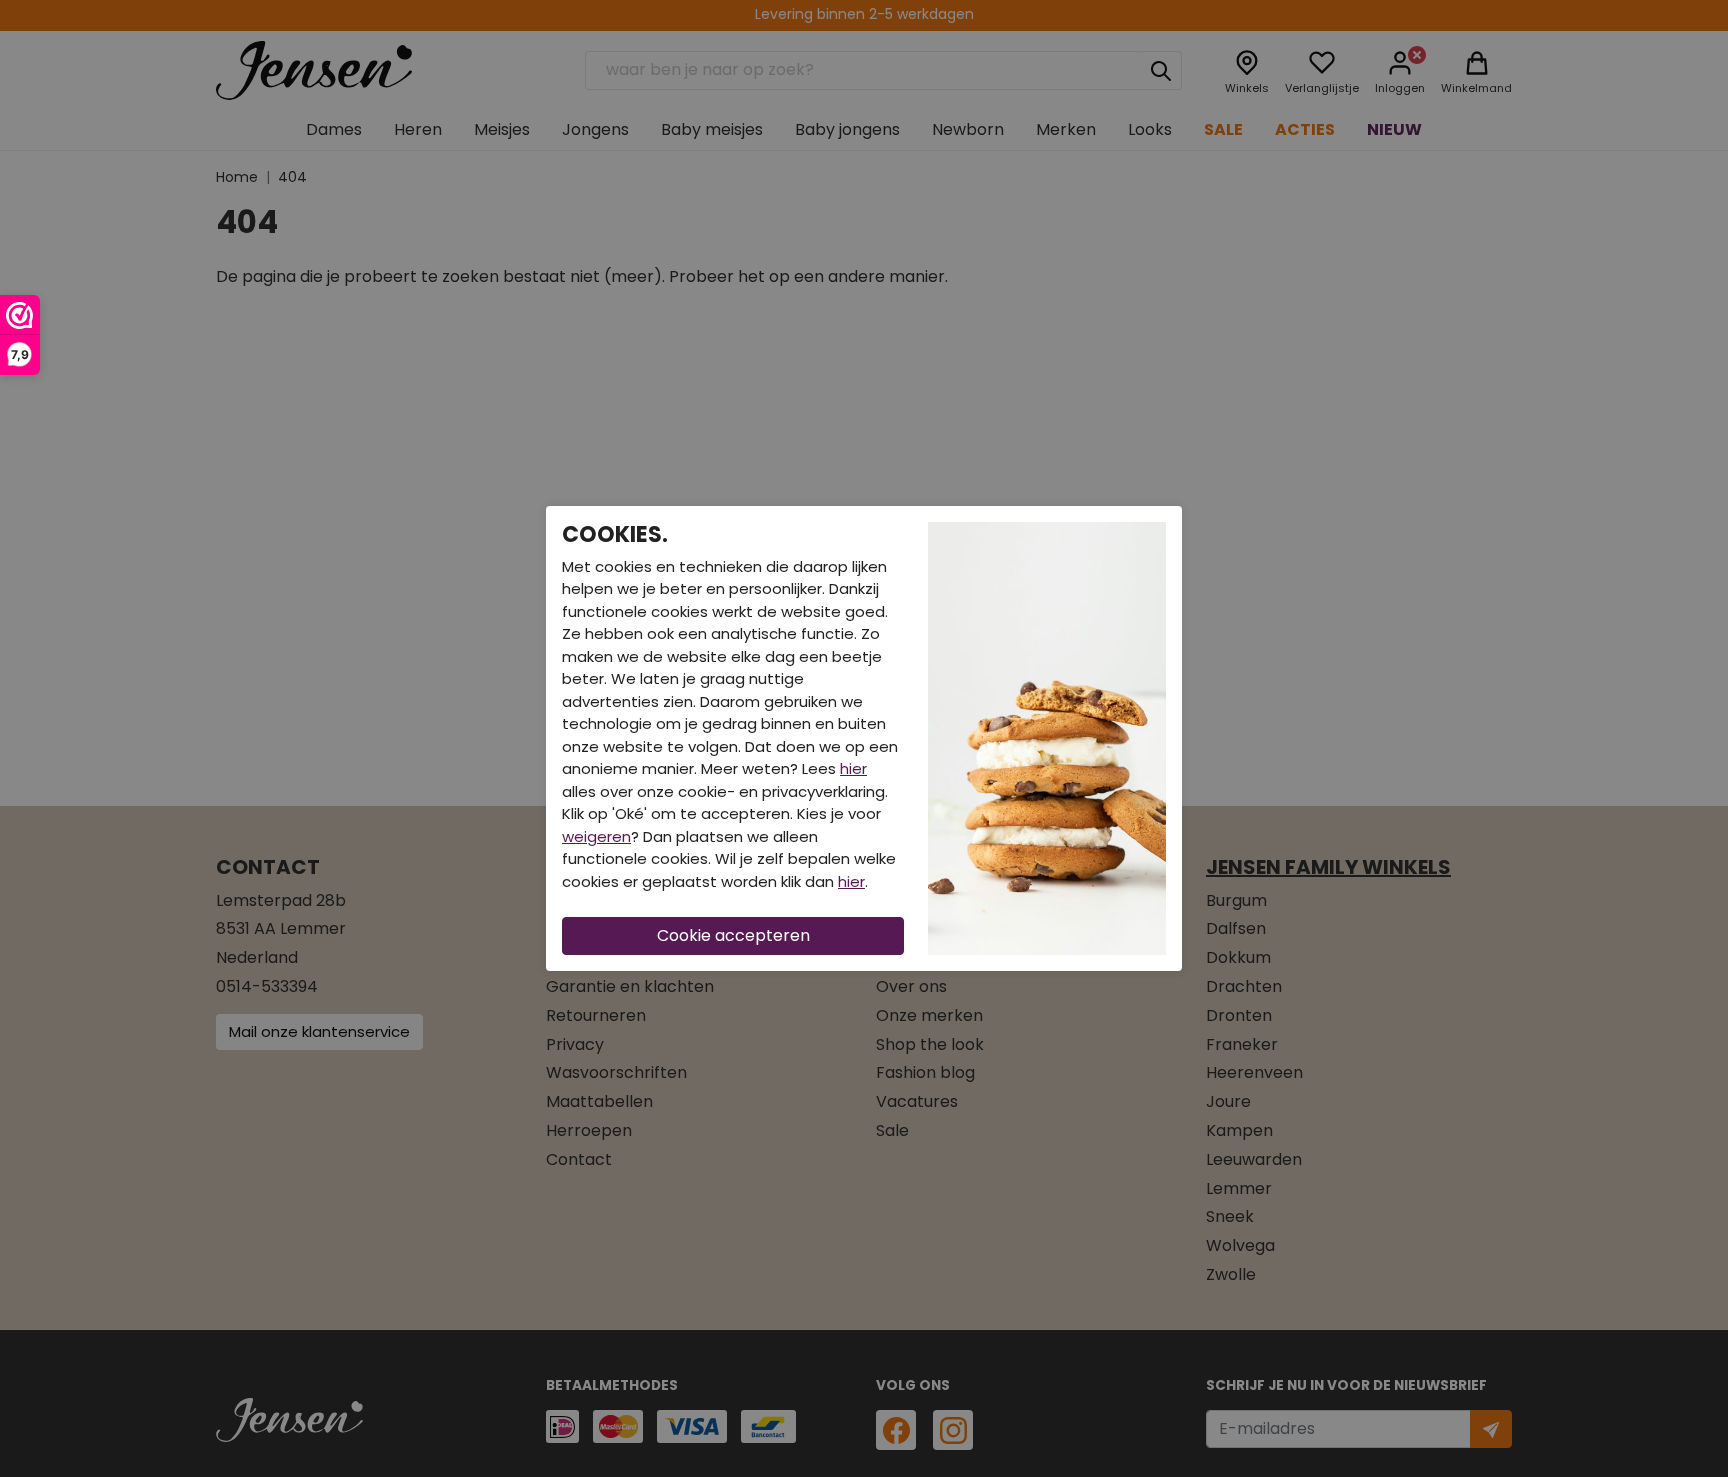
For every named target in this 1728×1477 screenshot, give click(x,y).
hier (853, 768)
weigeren (596, 836)
